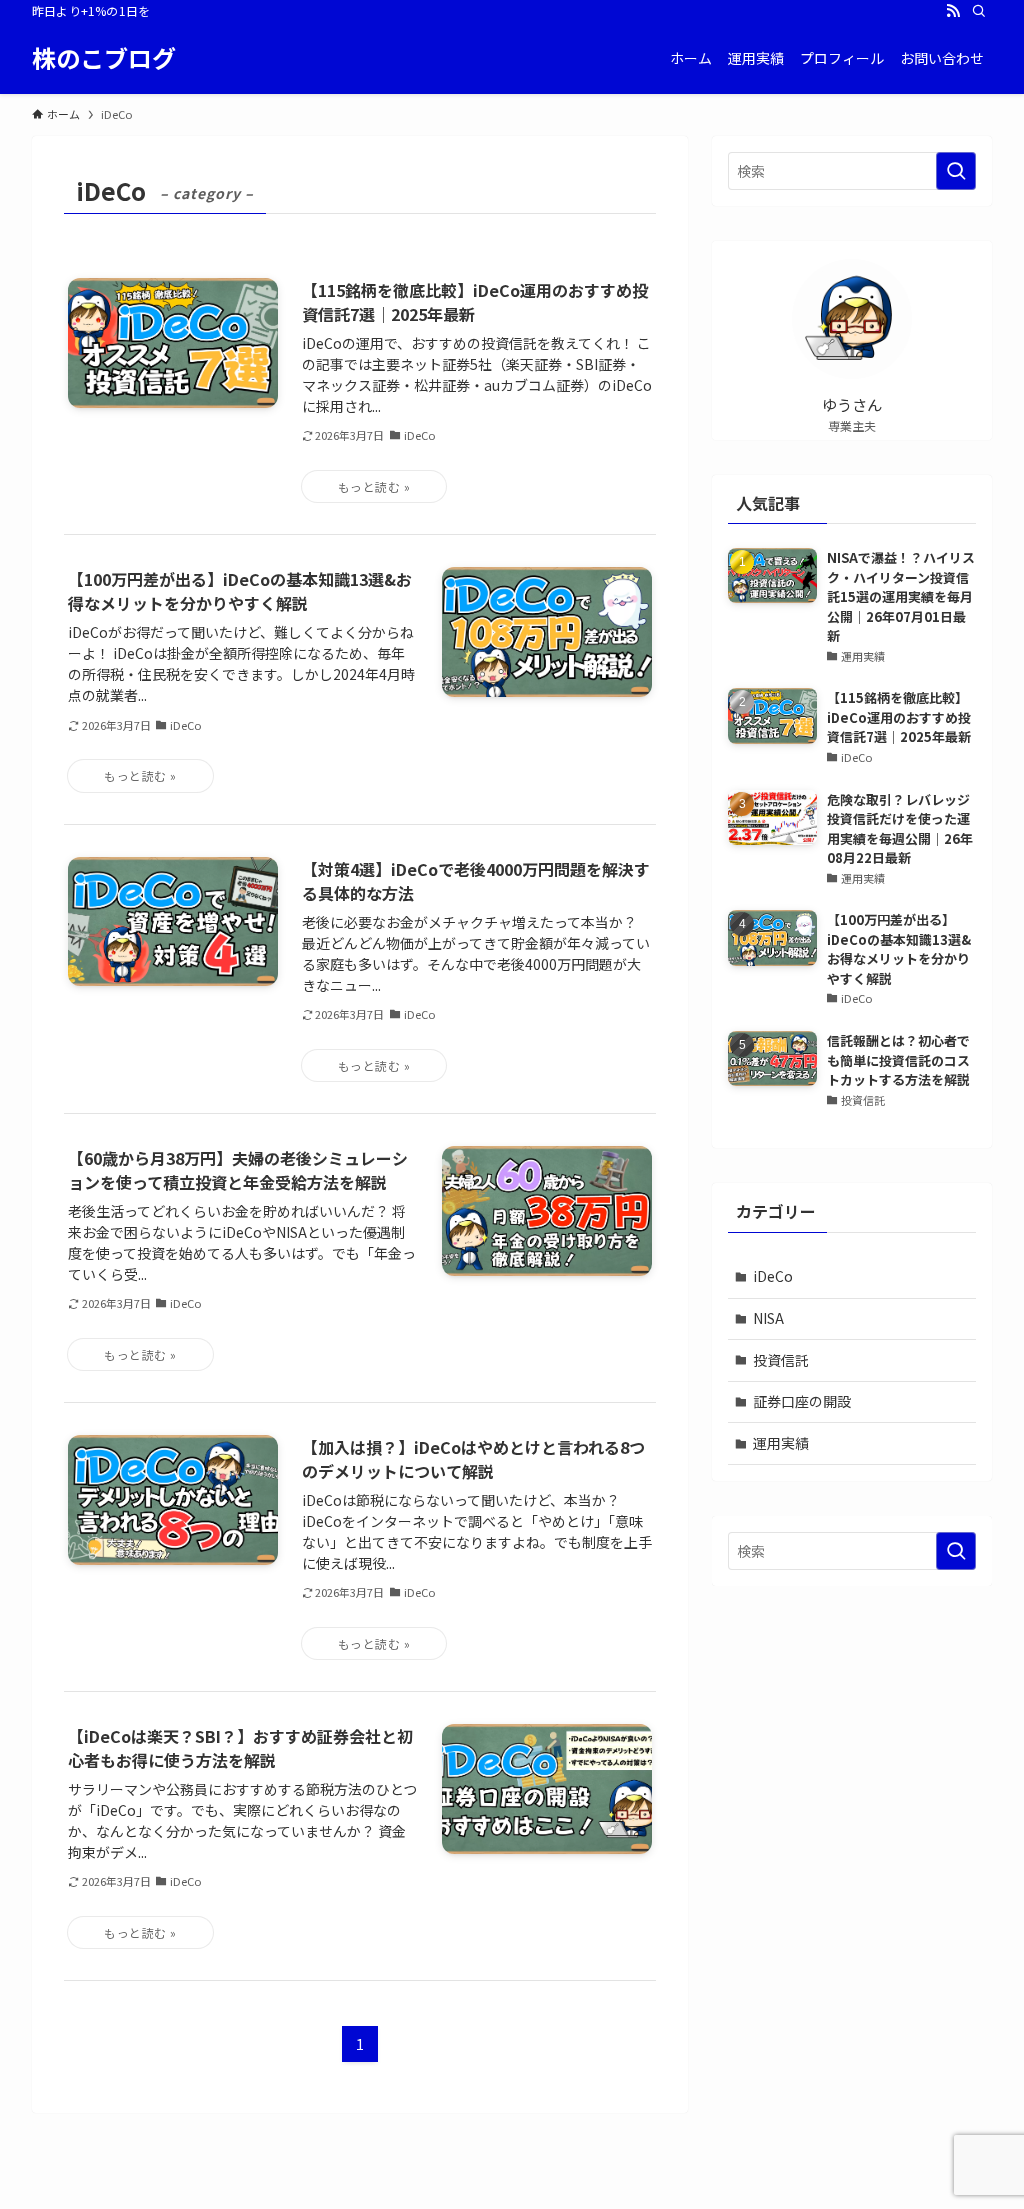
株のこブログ (104, 58)
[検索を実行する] (956, 171)
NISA (768, 1318)
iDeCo (773, 1276)
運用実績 (781, 1443)
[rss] (953, 11)
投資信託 (781, 1360)
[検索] (979, 11)
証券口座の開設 (802, 1401)
